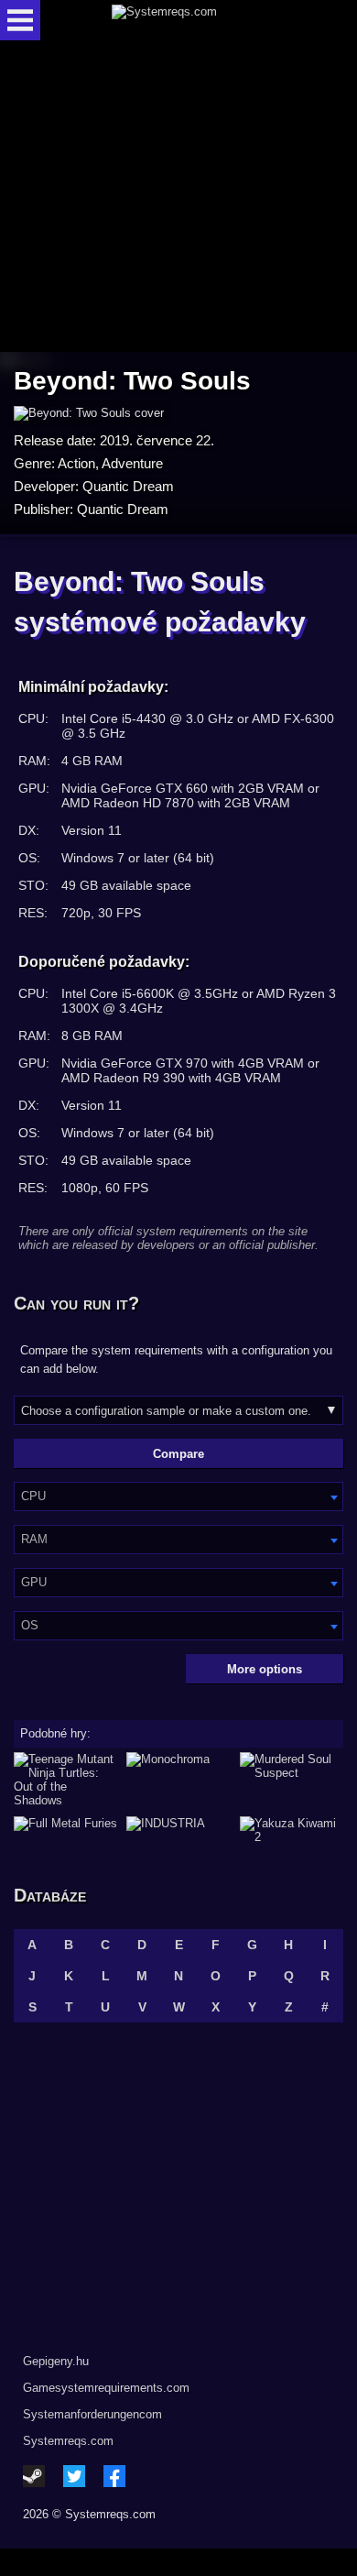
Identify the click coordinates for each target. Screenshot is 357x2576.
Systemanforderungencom (92, 2414)
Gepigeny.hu (56, 2361)
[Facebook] (114, 2476)
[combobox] (178, 1496)
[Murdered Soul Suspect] (292, 1780)
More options (265, 1669)
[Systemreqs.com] (194, 20)
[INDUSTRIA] (178, 1830)
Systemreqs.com (68, 2441)
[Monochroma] (178, 1780)
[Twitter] (74, 2476)
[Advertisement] (178, 197)
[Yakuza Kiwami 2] (292, 1830)
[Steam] (34, 2476)
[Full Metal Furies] (65, 1830)
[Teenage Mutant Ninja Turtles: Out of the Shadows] (65, 1780)
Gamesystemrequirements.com (106, 2388)
